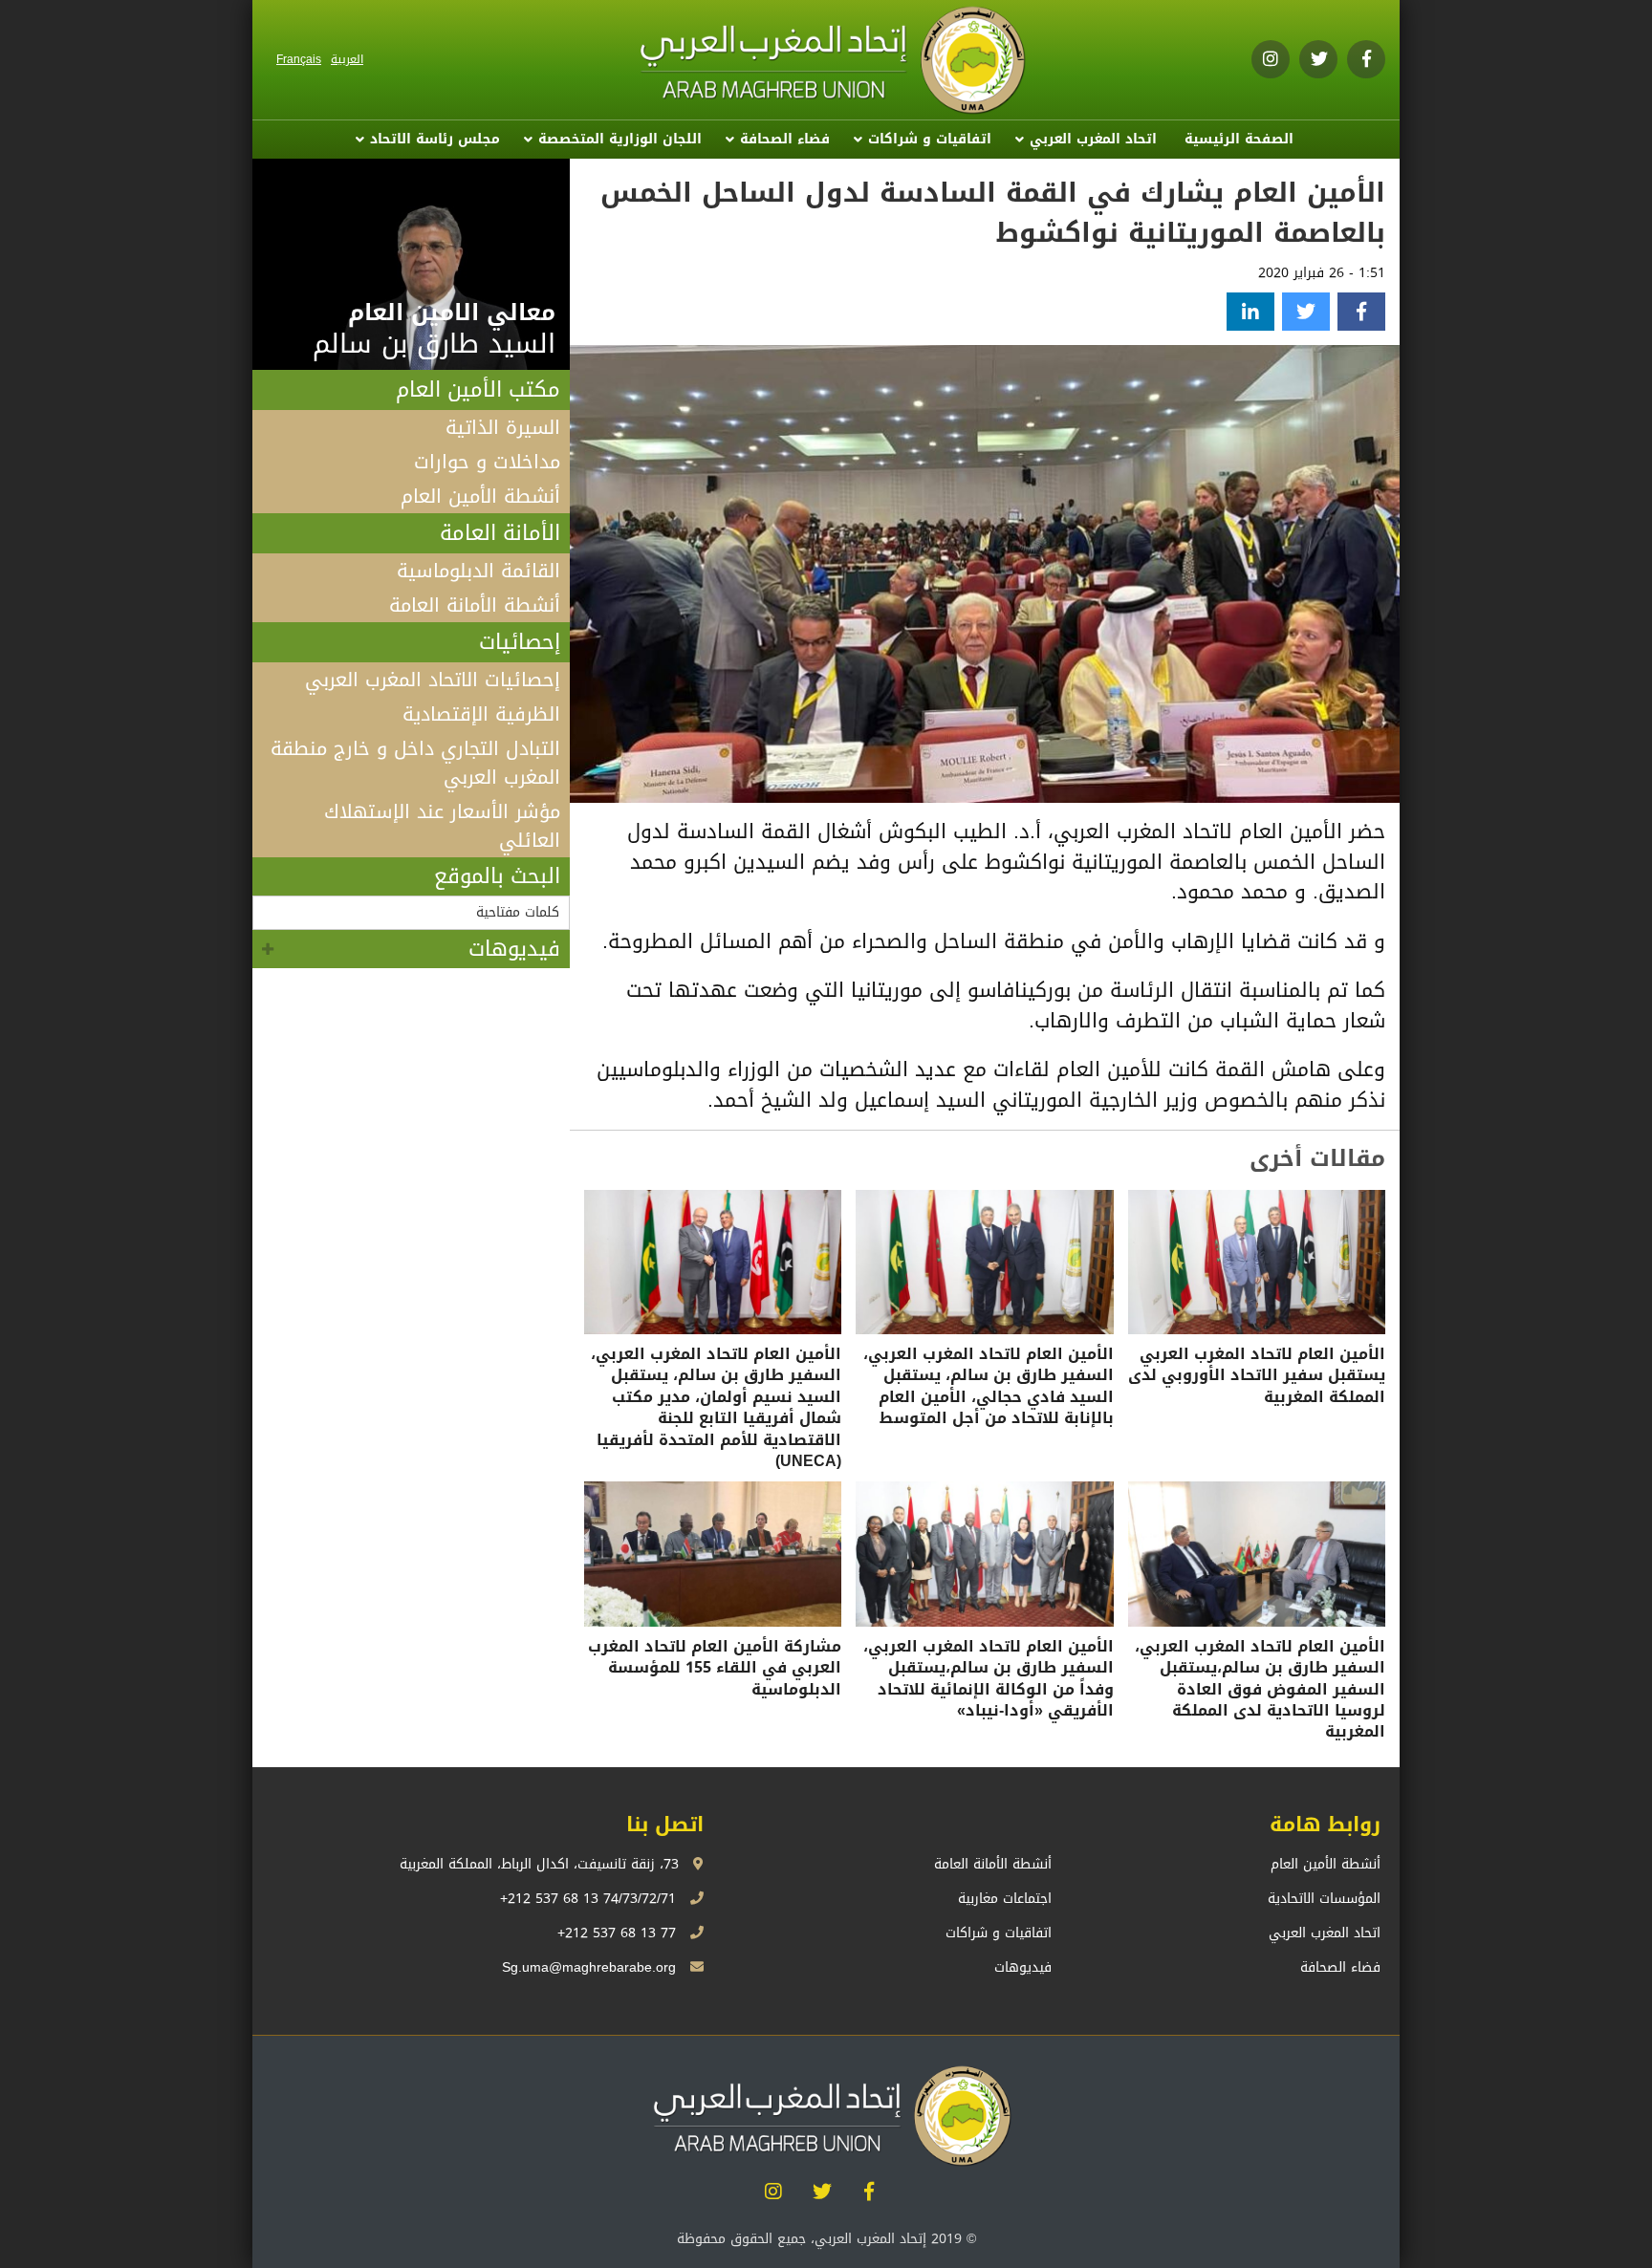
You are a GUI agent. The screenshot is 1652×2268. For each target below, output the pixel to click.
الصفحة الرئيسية (1239, 139)
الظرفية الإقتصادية (481, 714)
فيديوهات (514, 949)
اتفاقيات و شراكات (930, 139)
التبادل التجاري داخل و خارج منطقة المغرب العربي (415, 763)
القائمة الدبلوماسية (478, 571)
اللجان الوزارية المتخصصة (620, 139)
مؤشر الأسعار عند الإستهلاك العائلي (442, 826)
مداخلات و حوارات (487, 462)
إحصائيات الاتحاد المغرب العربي (433, 680)
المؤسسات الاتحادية (1324, 1899)
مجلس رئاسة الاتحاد (435, 139)
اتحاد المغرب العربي (1093, 139)
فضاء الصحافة (785, 139)
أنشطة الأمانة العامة (475, 605)
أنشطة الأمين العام (480, 496)
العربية (347, 59)
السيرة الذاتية (503, 427)
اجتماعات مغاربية (1005, 1899)
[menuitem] (1239, 140)
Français (299, 59)
